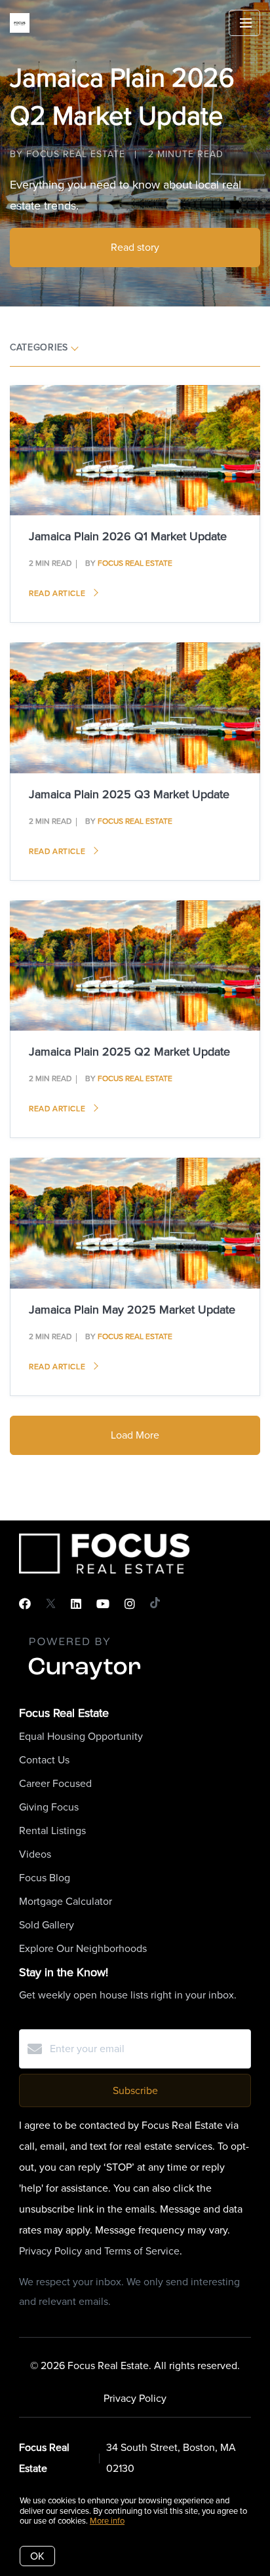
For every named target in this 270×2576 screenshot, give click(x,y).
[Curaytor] (85, 1681)
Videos (35, 1854)
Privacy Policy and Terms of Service (99, 2251)
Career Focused (55, 1783)
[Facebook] (25, 1604)
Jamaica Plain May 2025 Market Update (132, 1310)
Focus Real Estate (135, 563)
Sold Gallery (47, 1925)
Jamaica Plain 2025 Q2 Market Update (129, 1052)
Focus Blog (45, 1878)
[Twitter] (51, 1604)
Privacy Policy (135, 2398)
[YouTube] (103, 1604)
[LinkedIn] (76, 1604)
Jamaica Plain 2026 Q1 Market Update (128, 536)
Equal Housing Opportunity (81, 1736)
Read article (58, 593)
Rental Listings (52, 1831)
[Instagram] (130, 1604)
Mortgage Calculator (66, 1901)
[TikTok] (155, 1604)
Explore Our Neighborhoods (83, 1948)
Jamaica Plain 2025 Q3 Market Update (129, 794)
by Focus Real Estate (67, 154)
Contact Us (44, 1760)
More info (107, 2521)
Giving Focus (49, 1807)
